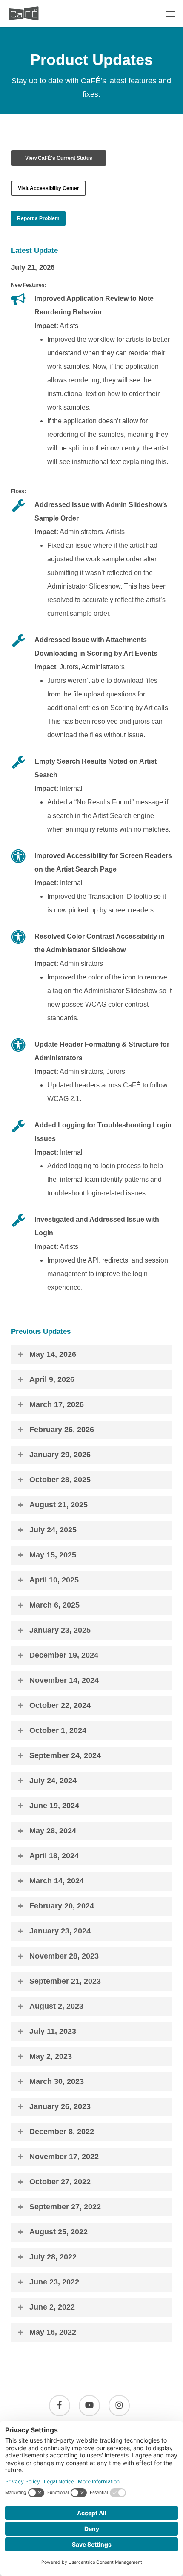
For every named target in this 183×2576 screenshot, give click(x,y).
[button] (171, 14)
